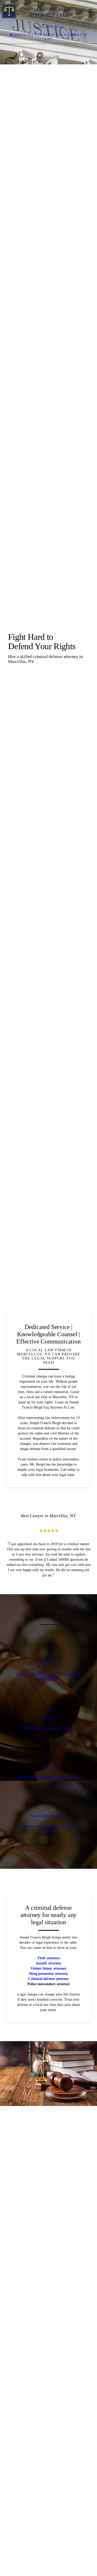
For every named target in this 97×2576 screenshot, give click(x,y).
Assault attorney (48, 2478)
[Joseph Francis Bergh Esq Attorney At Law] (43, 11)
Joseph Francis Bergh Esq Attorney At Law (51, 37)
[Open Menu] (91, 11)
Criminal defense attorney (49, 2494)
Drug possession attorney (49, 2489)
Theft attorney (49, 2473)
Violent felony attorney (48, 2484)
